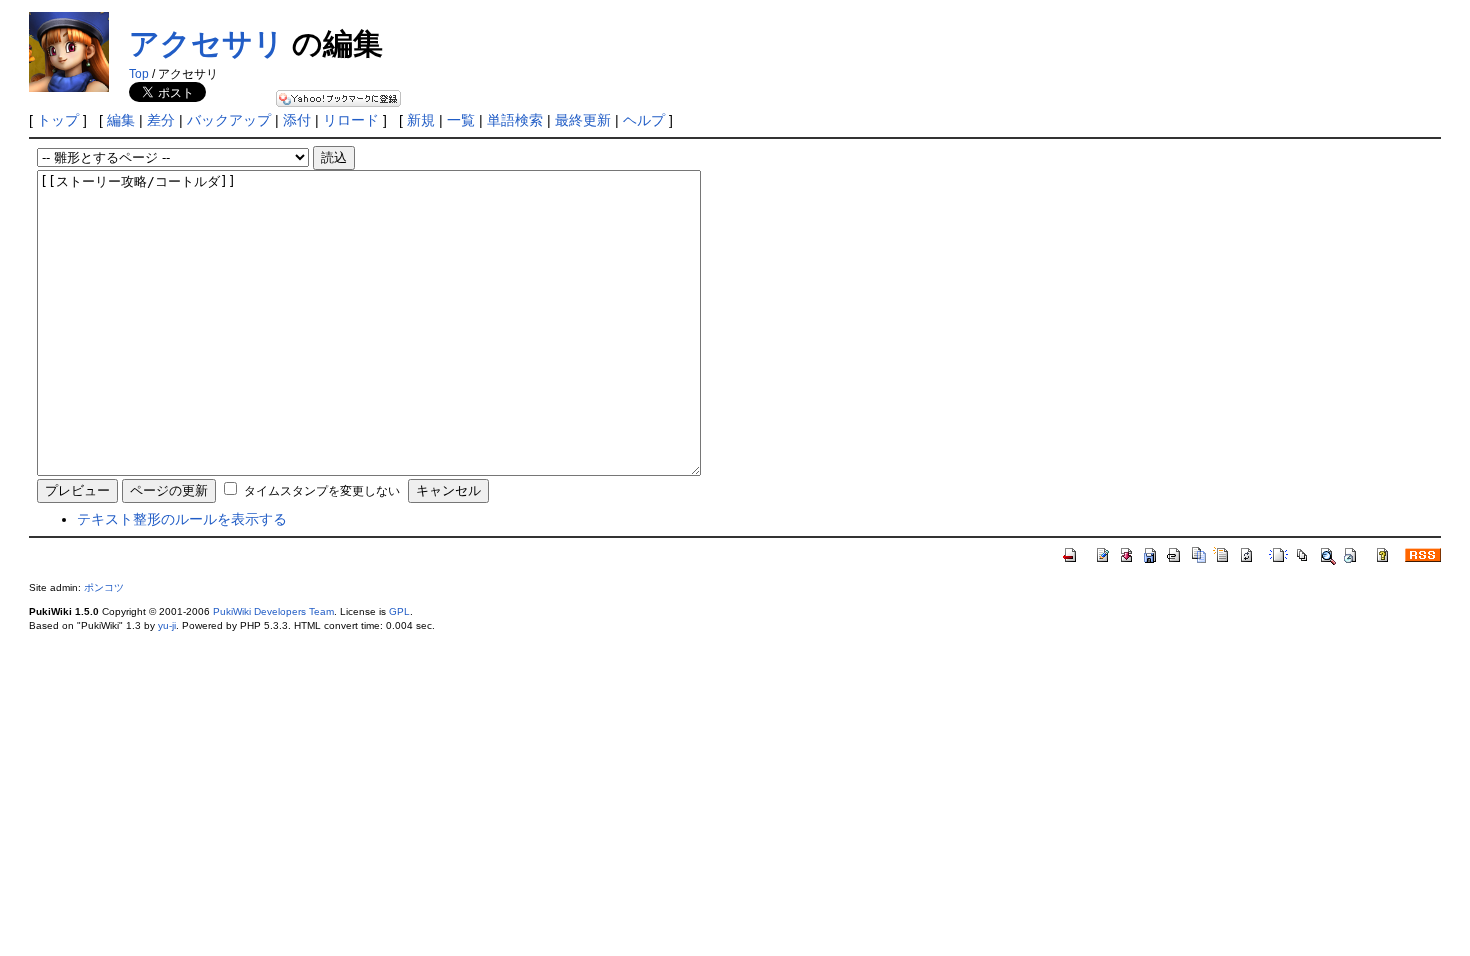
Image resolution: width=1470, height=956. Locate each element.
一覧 (461, 120)
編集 (121, 120)
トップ (58, 120)
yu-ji (167, 625)
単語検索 (515, 120)
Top (139, 74)
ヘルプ (644, 120)
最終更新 (583, 120)
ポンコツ (104, 587)
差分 (161, 120)
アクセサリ (206, 43)
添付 (297, 120)
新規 (421, 120)
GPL (399, 611)
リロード (351, 120)
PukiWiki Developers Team (273, 611)
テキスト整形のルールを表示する (182, 519)
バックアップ (229, 120)
